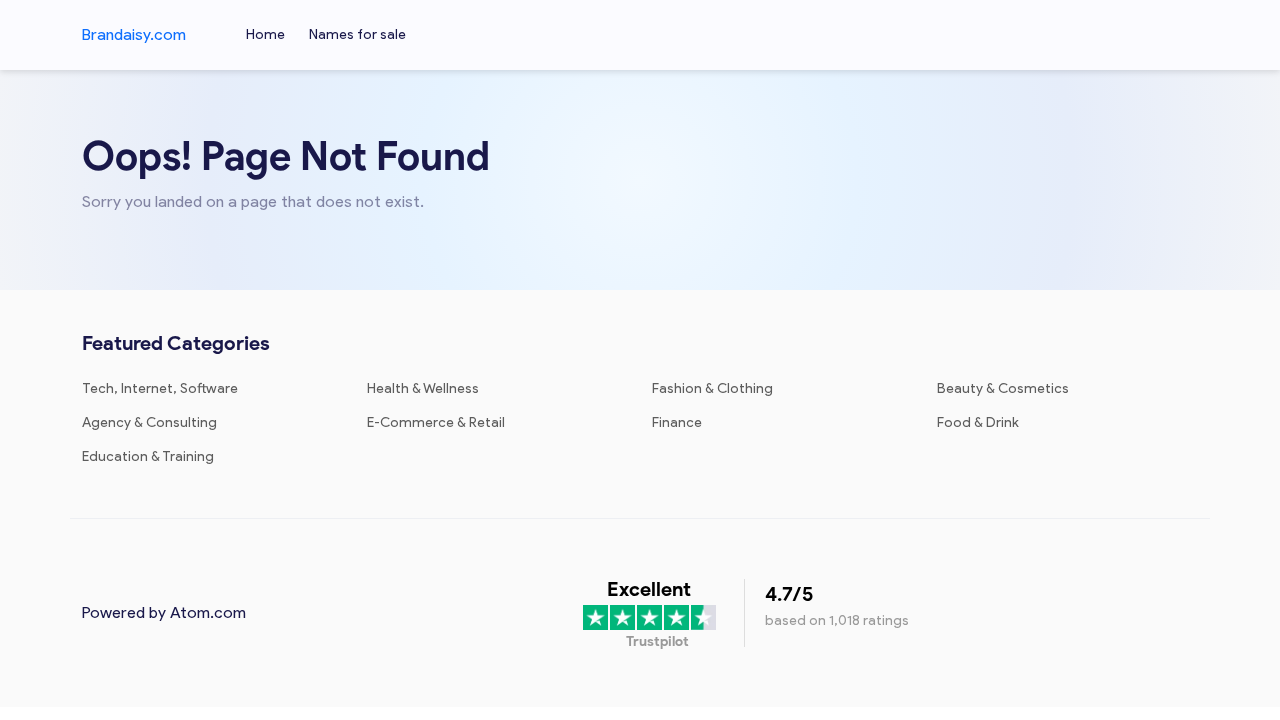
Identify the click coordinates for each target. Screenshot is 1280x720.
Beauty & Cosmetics (1003, 388)
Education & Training (148, 456)
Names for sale (357, 34)
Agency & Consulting (149, 422)
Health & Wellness (423, 388)
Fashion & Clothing (712, 388)
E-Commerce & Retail (436, 422)
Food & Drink (978, 422)
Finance (677, 422)
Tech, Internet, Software (160, 388)
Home (265, 34)
